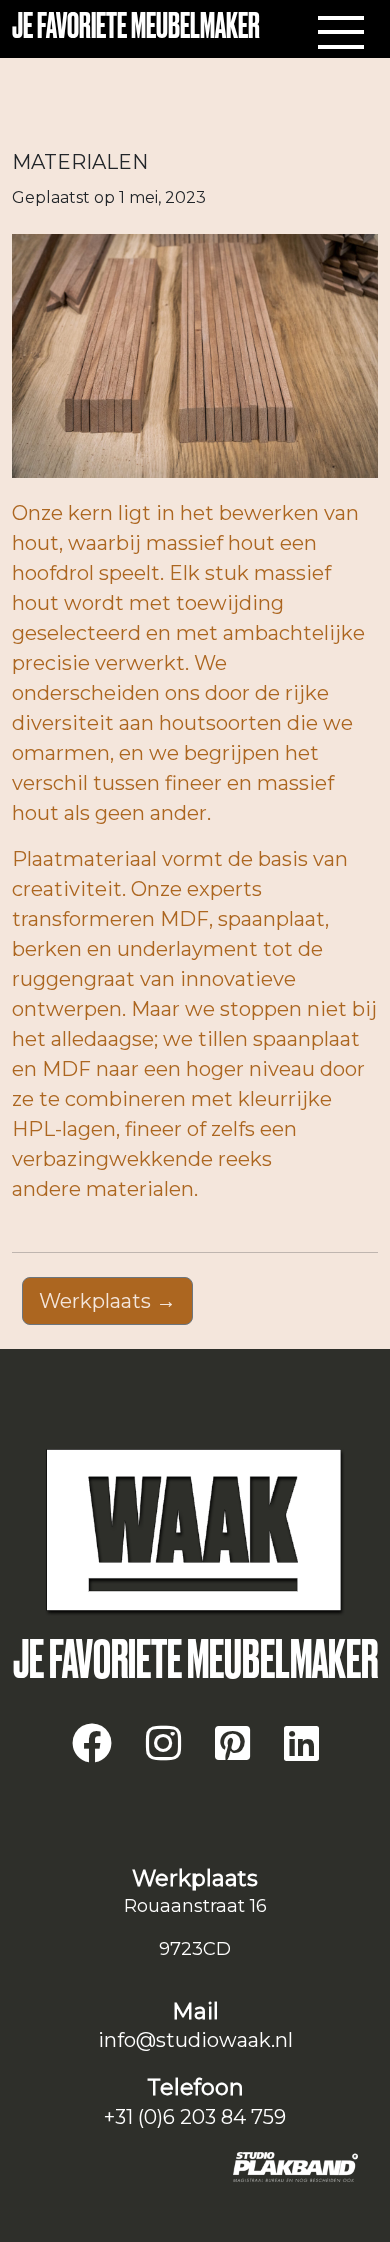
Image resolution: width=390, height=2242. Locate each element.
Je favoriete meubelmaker (136, 27)
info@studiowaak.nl (195, 2040)
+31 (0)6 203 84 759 (195, 2117)
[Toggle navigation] (341, 33)
